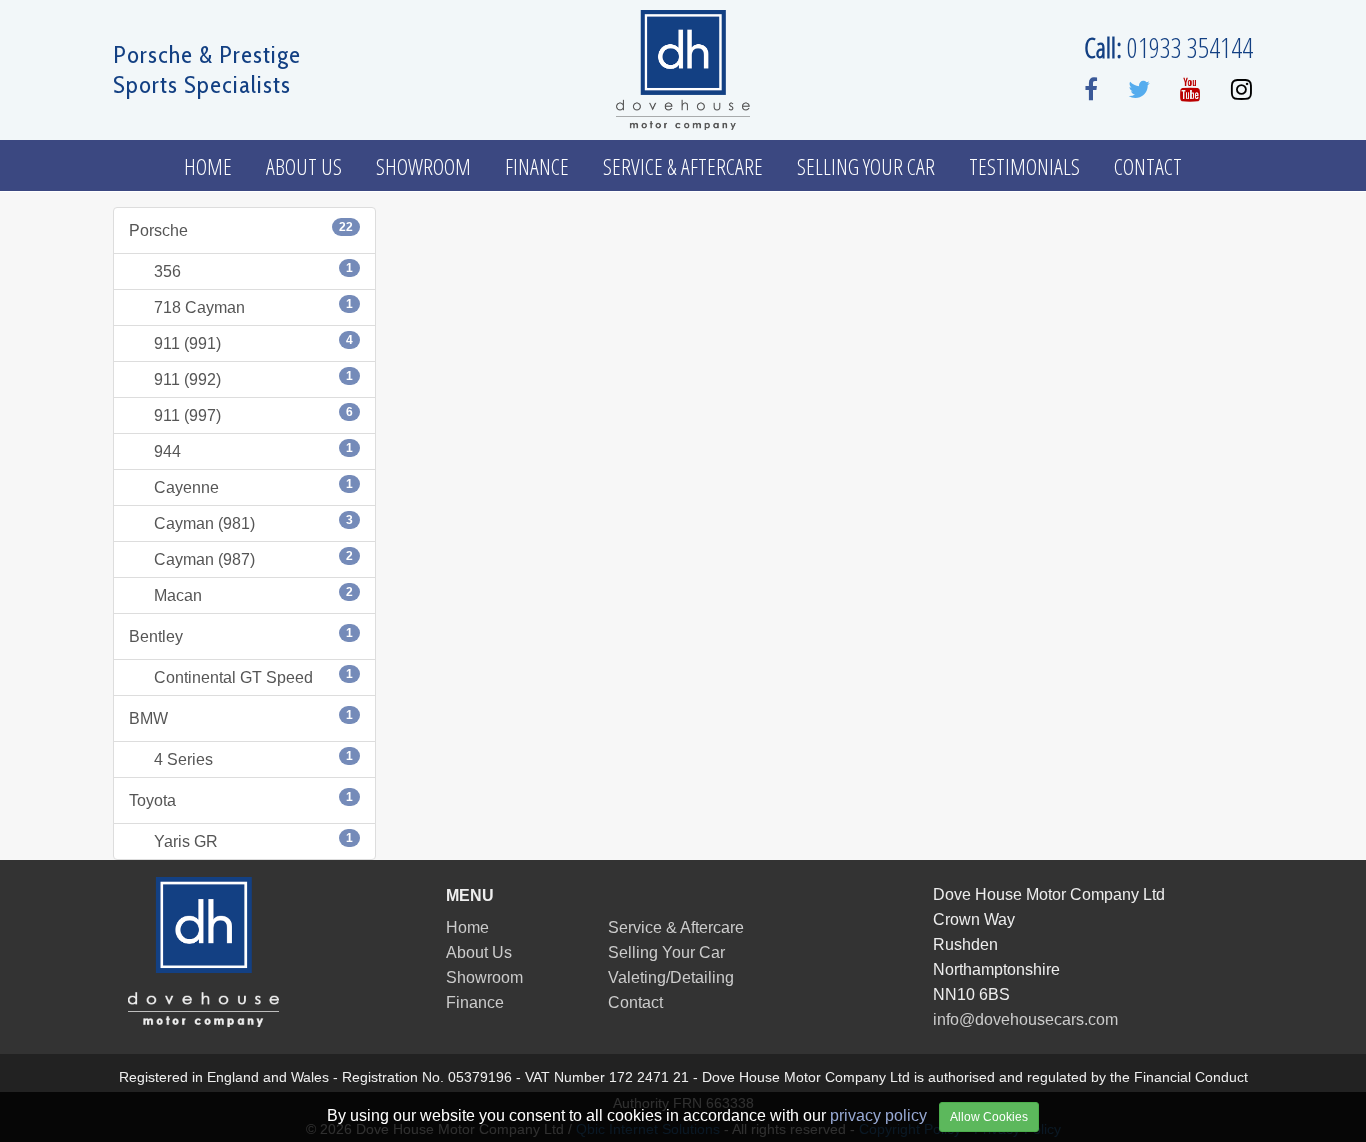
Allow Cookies (989, 1117)
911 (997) (253, 414)
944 (253, 450)
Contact (1148, 166)
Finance (537, 166)
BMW (241, 717)
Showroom (423, 166)
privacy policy (878, 1115)
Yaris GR (253, 840)
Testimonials (1024, 166)
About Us (304, 166)
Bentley (241, 635)
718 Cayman (253, 306)
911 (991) (253, 342)
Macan (253, 594)
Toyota (241, 799)
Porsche (241, 229)
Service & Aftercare (683, 166)
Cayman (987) (253, 558)
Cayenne (253, 486)
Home (208, 166)
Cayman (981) (253, 522)
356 (253, 270)
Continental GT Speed (253, 676)
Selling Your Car (866, 166)
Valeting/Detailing (671, 977)
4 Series (253, 758)
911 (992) (253, 378)
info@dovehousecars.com (1025, 1019)
